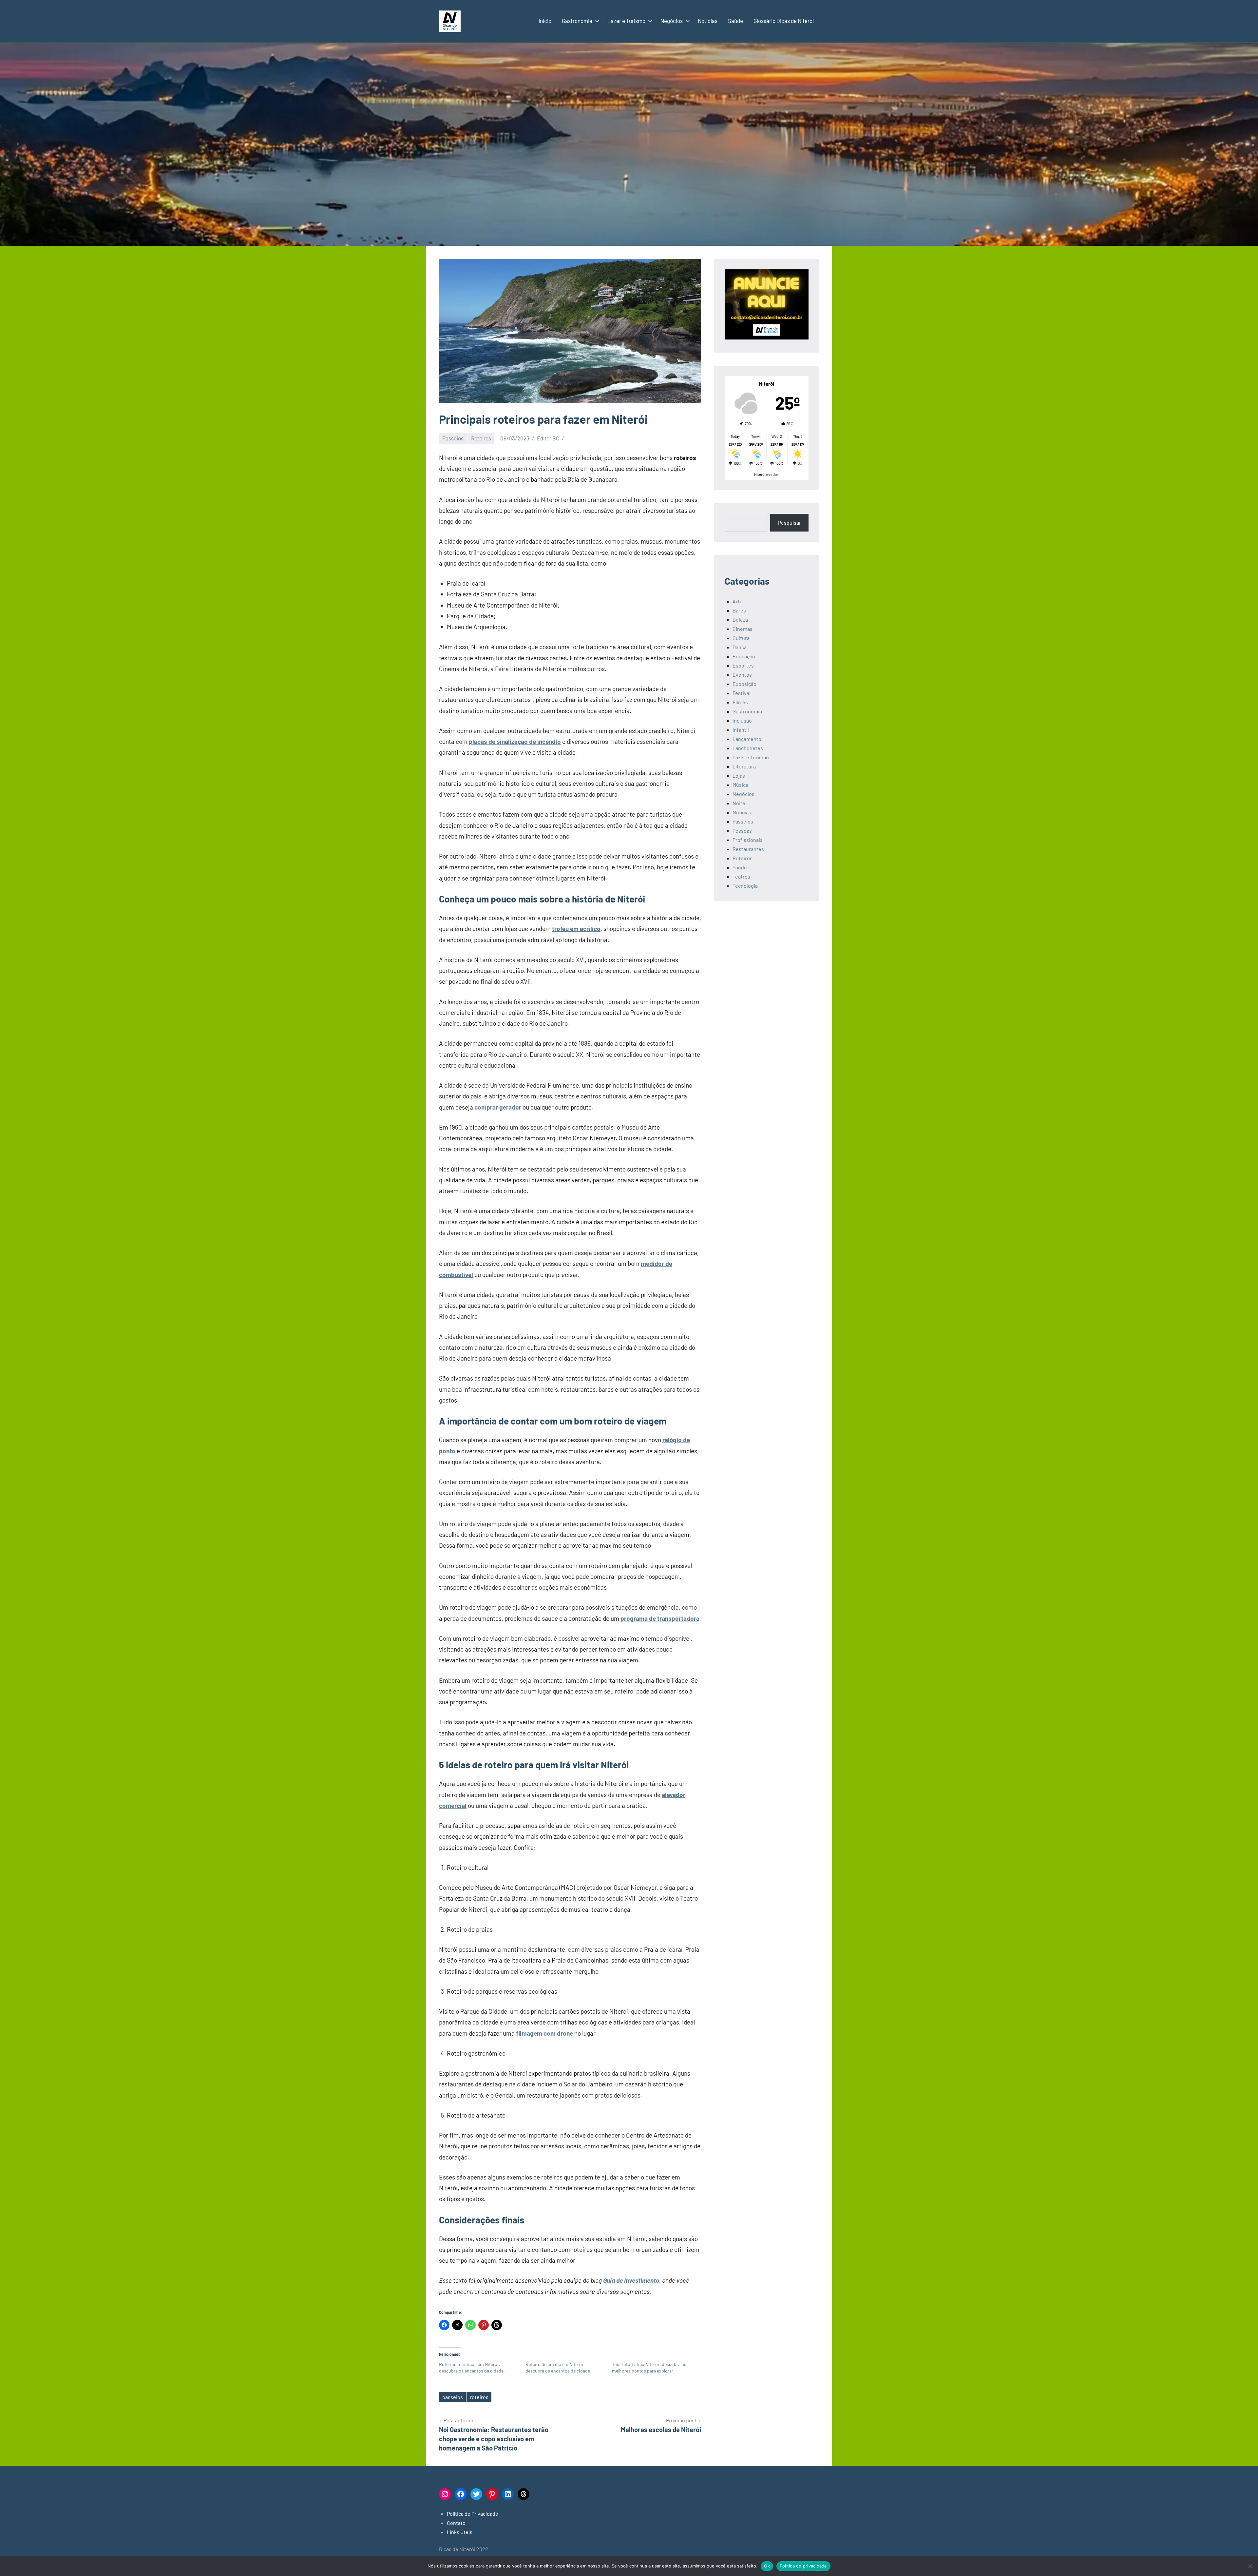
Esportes (743, 665)
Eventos (742, 675)
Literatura (744, 766)
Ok (767, 2566)
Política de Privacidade (473, 2514)
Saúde (735, 21)
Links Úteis (460, 2532)
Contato (456, 2523)
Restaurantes (748, 849)
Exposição (744, 684)
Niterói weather (767, 474)
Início (545, 21)
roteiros (479, 2397)
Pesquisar (790, 523)
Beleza (740, 620)
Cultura (741, 638)
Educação (744, 656)
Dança (740, 647)
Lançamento (747, 739)
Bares (739, 610)
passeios (453, 2397)
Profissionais (748, 840)
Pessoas (742, 831)
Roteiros (481, 438)
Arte (738, 601)
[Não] (1250, 2566)
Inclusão (742, 720)
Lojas (739, 775)
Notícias (708, 21)
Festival (742, 693)
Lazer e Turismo (626, 21)
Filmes (740, 702)
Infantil (741, 730)
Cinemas (743, 629)
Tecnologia (745, 886)
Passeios (453, 438)
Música (740, 785)
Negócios (672, 21)
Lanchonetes (748, 748)
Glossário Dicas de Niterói (784, 21)
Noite (739, 803)
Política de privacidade (803, 2566)
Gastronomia (577, 21)
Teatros (741, 876)
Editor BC (548, 438)
